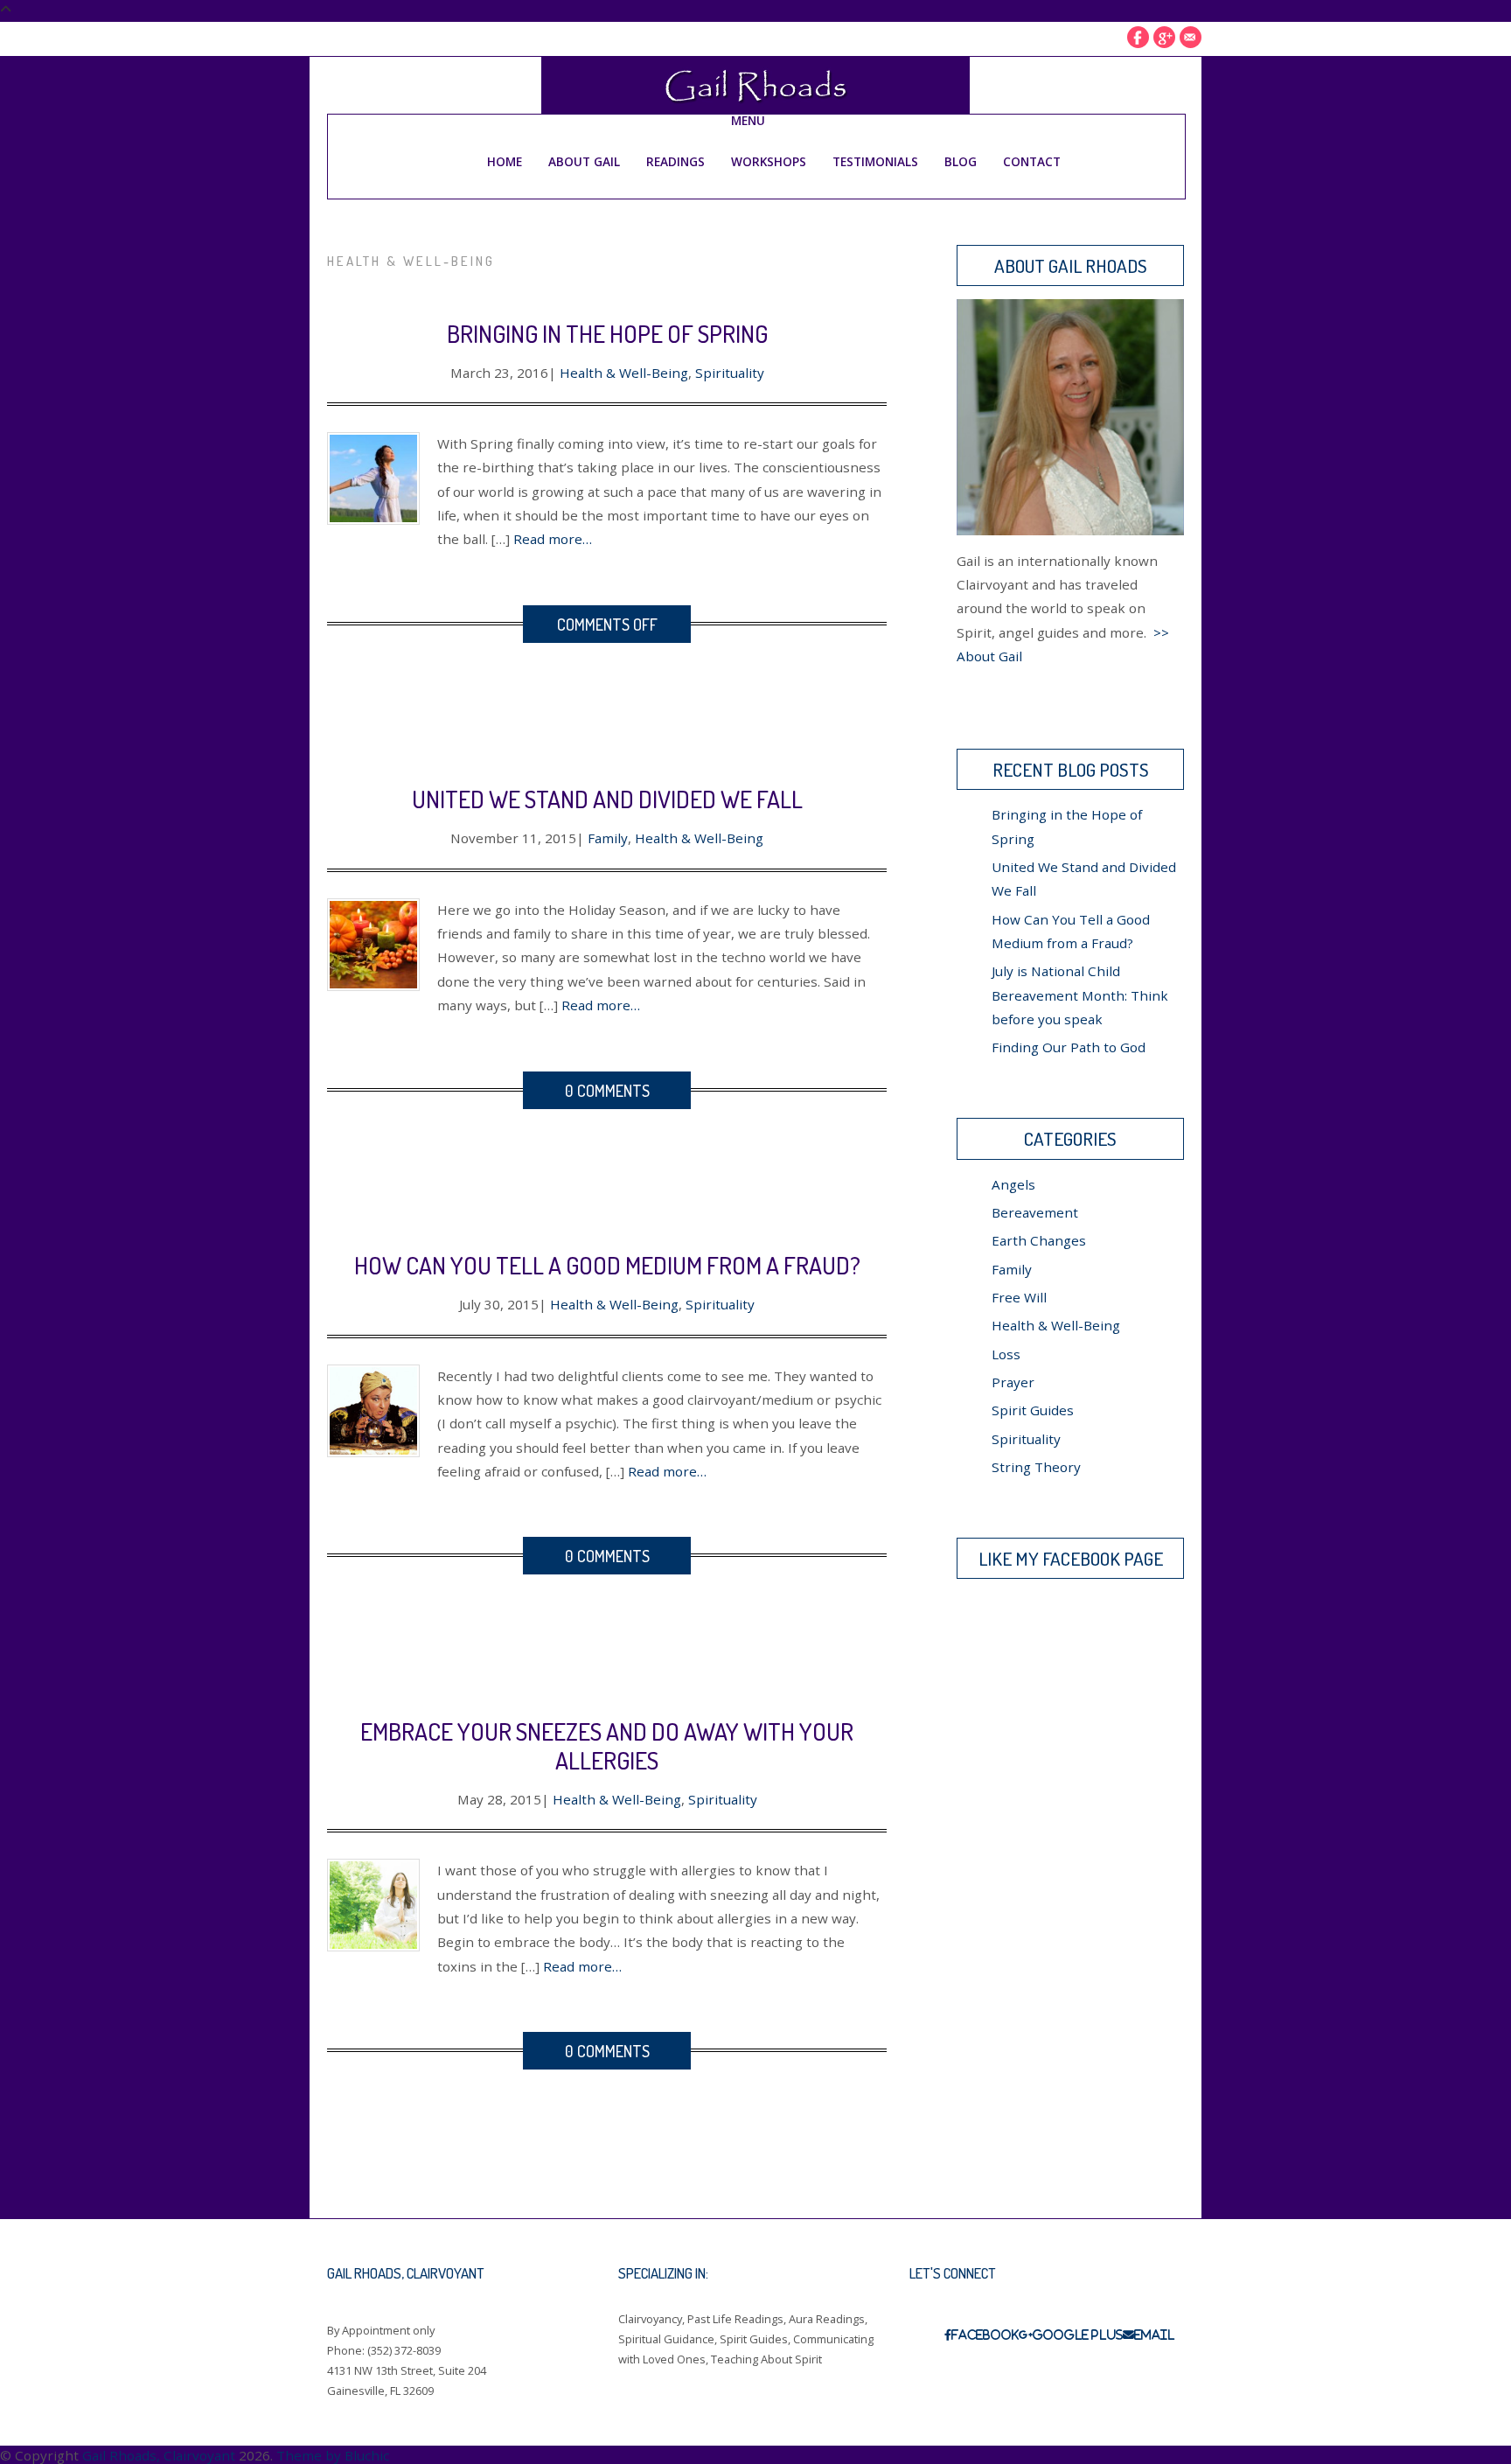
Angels (1013, 1184)
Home (505, 161)
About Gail (584, 161)
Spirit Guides (1033, 1410)
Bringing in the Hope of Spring (607, 333)
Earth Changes (1039, 1240)
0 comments (607, 1090)
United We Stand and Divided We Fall (607, 799)
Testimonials (875, 161)
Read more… (553, 539)
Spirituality (730, 373)
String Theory (1036, 1467)
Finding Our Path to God (1069, 1047)
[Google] (1164, 37)
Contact (1032, 161)
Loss (1006, 1354)
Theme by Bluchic (333, 2455)
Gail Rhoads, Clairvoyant (159, 2455)
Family (608, 838)
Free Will (1019, 1297)
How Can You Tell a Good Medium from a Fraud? (607, 1265)
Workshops (769, 161)
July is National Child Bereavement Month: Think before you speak (1080, 995)
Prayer (1013, 1382)
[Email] (1191, 37)
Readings (675, 161)
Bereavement (1035, 1212)
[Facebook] (1138, 37)
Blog (961, 161)
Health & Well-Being (624, 373)
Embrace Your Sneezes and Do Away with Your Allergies (607, 1745)
